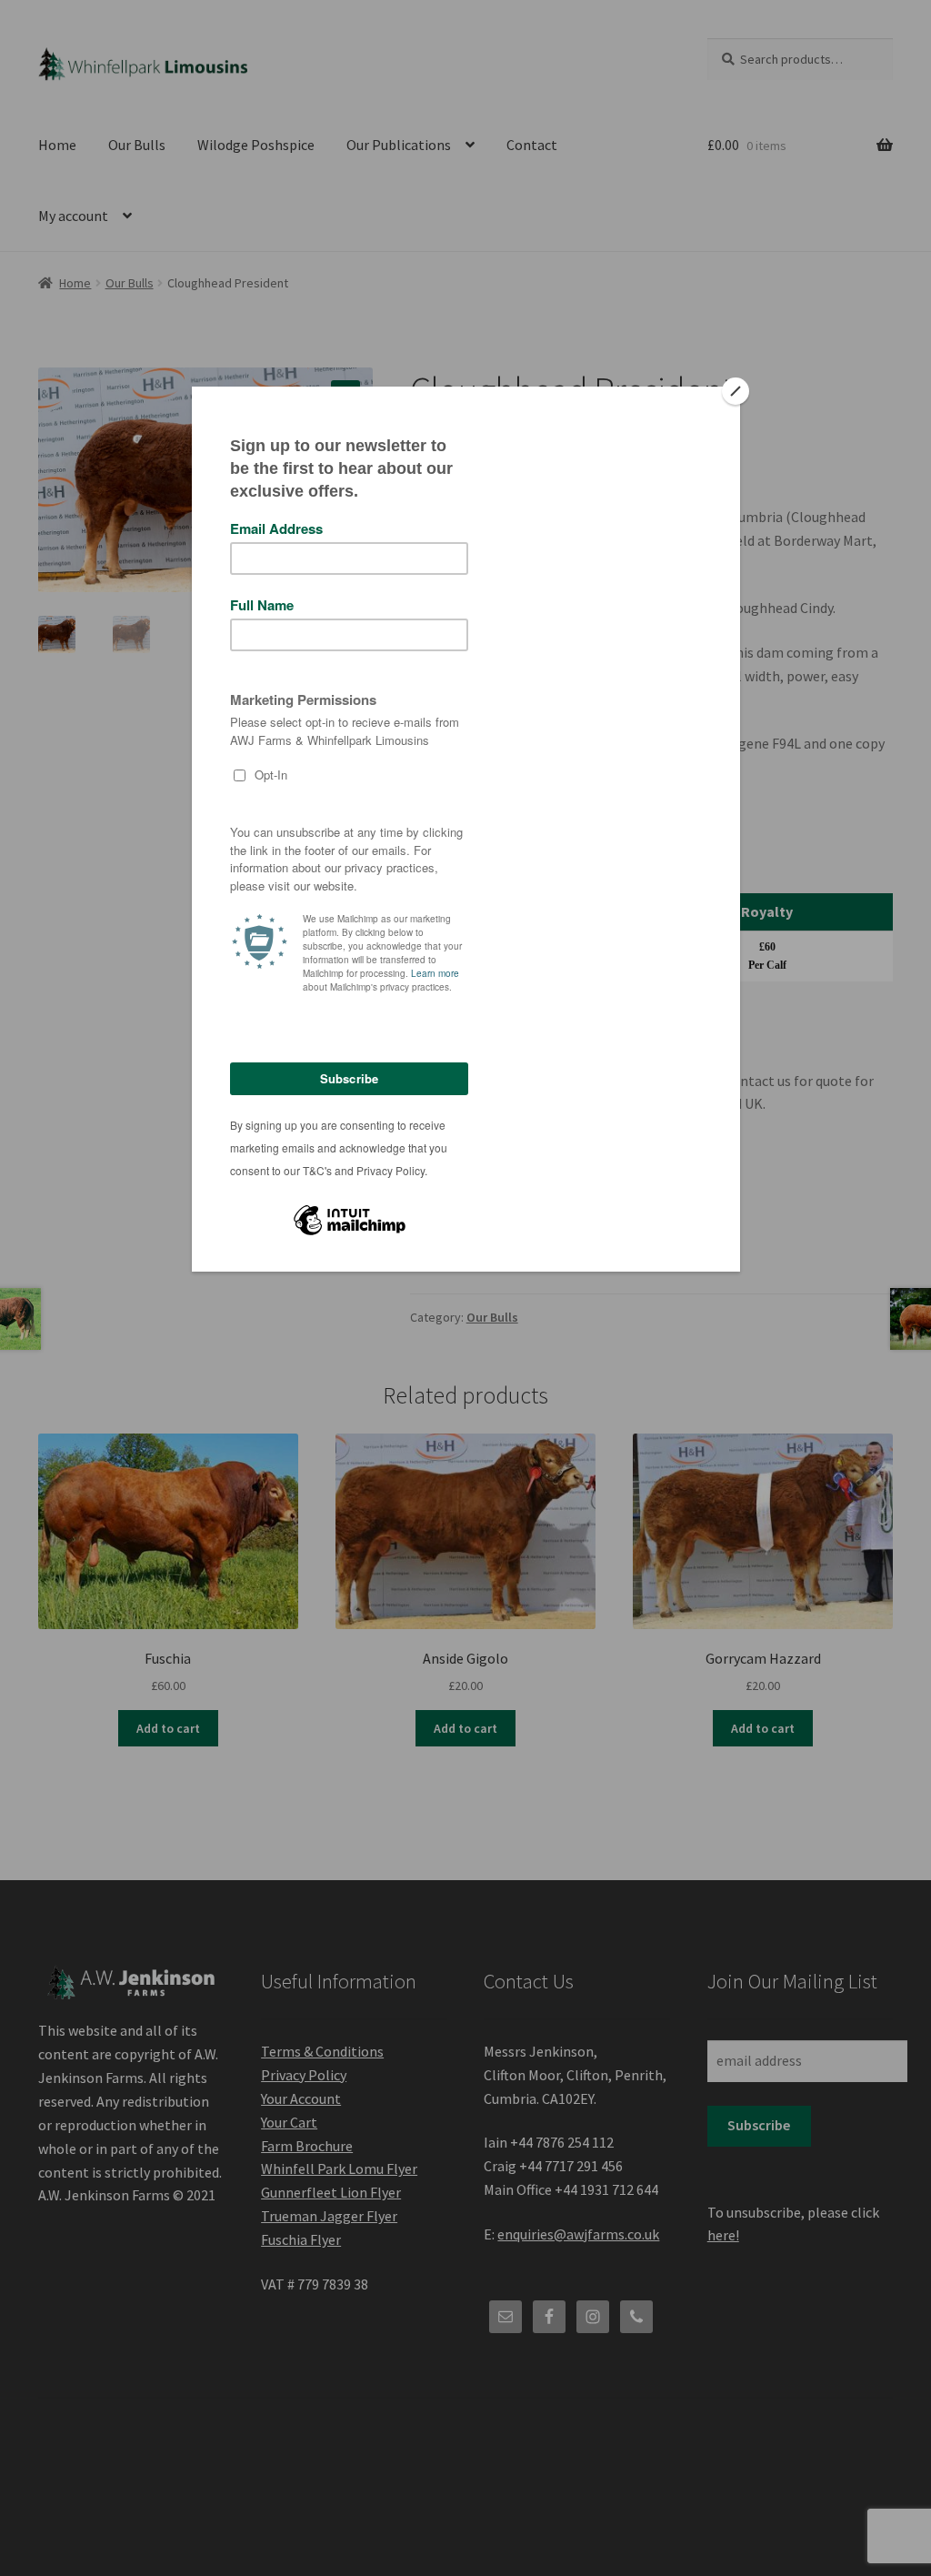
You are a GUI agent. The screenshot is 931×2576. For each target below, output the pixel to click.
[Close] (736, 391)
